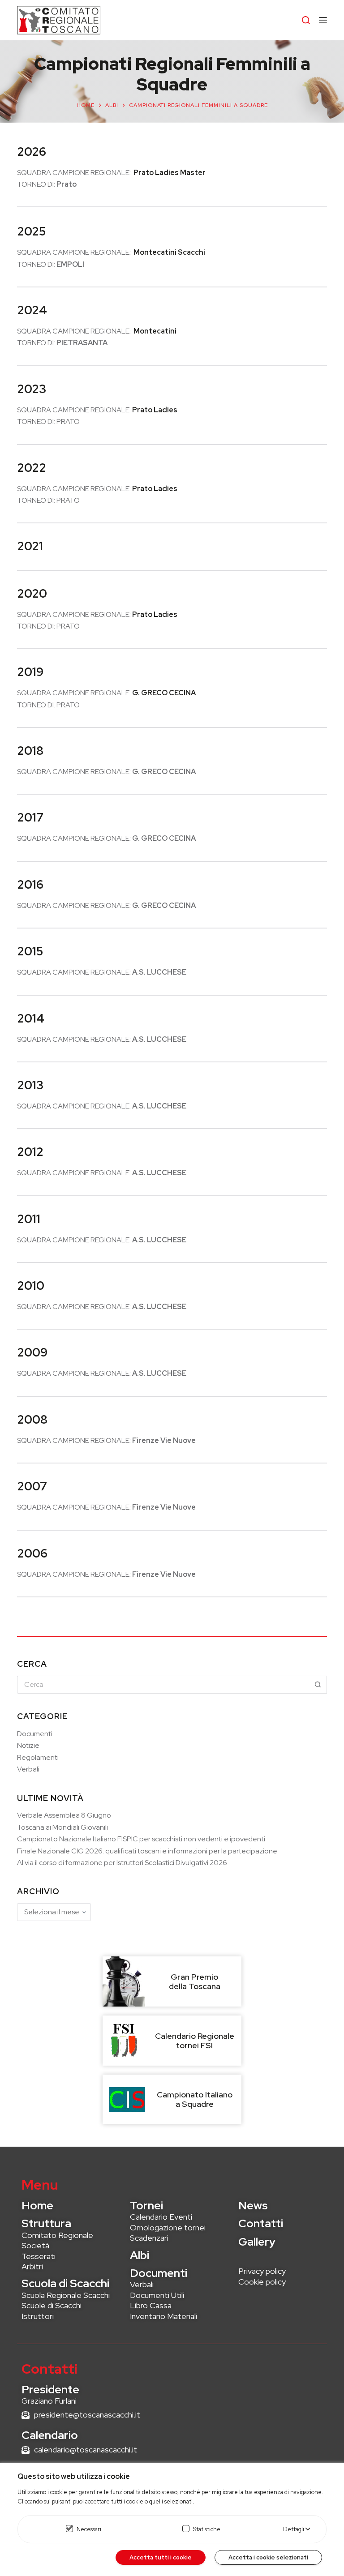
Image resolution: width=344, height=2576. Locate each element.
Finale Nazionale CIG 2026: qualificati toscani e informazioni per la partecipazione (147, 1851)
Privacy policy (262, 2271)
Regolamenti (38, 1757)
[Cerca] (306, 20)
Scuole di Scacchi (52, 2305)
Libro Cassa (151, 2305)
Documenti (35, 1734)
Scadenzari (149, 2238)
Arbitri (32, 2266)
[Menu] (323, 20)
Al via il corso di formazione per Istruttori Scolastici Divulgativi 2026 (122, 1863)
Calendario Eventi (161, 2217)
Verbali (28, 1769)
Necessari (89, 2529)
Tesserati (39, 2256)
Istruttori (38, 2316)
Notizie (28, 1745)
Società (35, 2245)
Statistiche (207, 2529)
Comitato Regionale (57, 2235)
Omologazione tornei (168, 2227)
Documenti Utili (157, 2295)
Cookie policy (262, 2282)
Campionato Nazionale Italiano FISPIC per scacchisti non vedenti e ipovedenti (141, 1839)
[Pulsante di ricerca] (318, 1685)
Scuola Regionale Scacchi (66, 2295)
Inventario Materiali (163, 2316)
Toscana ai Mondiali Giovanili (62, 1827)
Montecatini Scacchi (169, 252)
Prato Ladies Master (170, 173)
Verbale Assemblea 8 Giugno (64, 1815)
